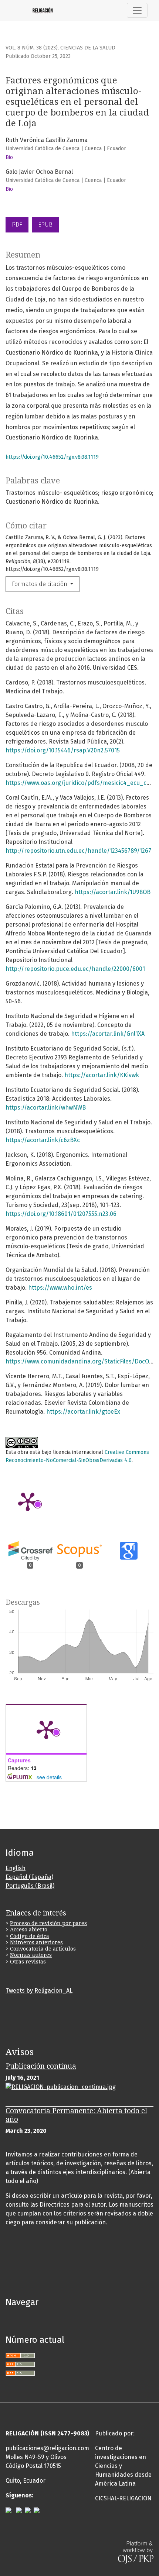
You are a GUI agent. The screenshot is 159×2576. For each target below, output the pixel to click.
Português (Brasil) (30, 1886)
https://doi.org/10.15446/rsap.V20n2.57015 (63, 750)
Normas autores (31, 1955)
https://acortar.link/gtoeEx (83, 1412)
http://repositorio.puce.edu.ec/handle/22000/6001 (75, 969)
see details (49, 1777)
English (16, 1868)
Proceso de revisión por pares (48, 1923)
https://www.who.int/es (60, 1288)
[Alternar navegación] (137, 10)
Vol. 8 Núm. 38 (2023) (32, 48)
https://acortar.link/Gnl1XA (108, 1034)
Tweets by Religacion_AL (39, 1991)
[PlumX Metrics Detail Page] (28, 1501)
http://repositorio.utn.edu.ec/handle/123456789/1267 (78, 851)
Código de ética (30, 1936)
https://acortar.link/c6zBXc (43, 1140)
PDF (17, 225)
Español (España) (29, 1877)
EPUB (45, 225)
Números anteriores (36, 1942)
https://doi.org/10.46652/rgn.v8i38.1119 (52, 457)
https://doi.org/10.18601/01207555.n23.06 (61, 1214)
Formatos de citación (40, 584)
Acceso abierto (29, 1930)
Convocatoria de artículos (43, 1949)
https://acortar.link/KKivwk (102, 1075)
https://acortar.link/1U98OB (113, 892)
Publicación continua (41, 2066)
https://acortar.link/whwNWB (46, 1108)
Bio (9, 157)
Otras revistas (28, 1962)
